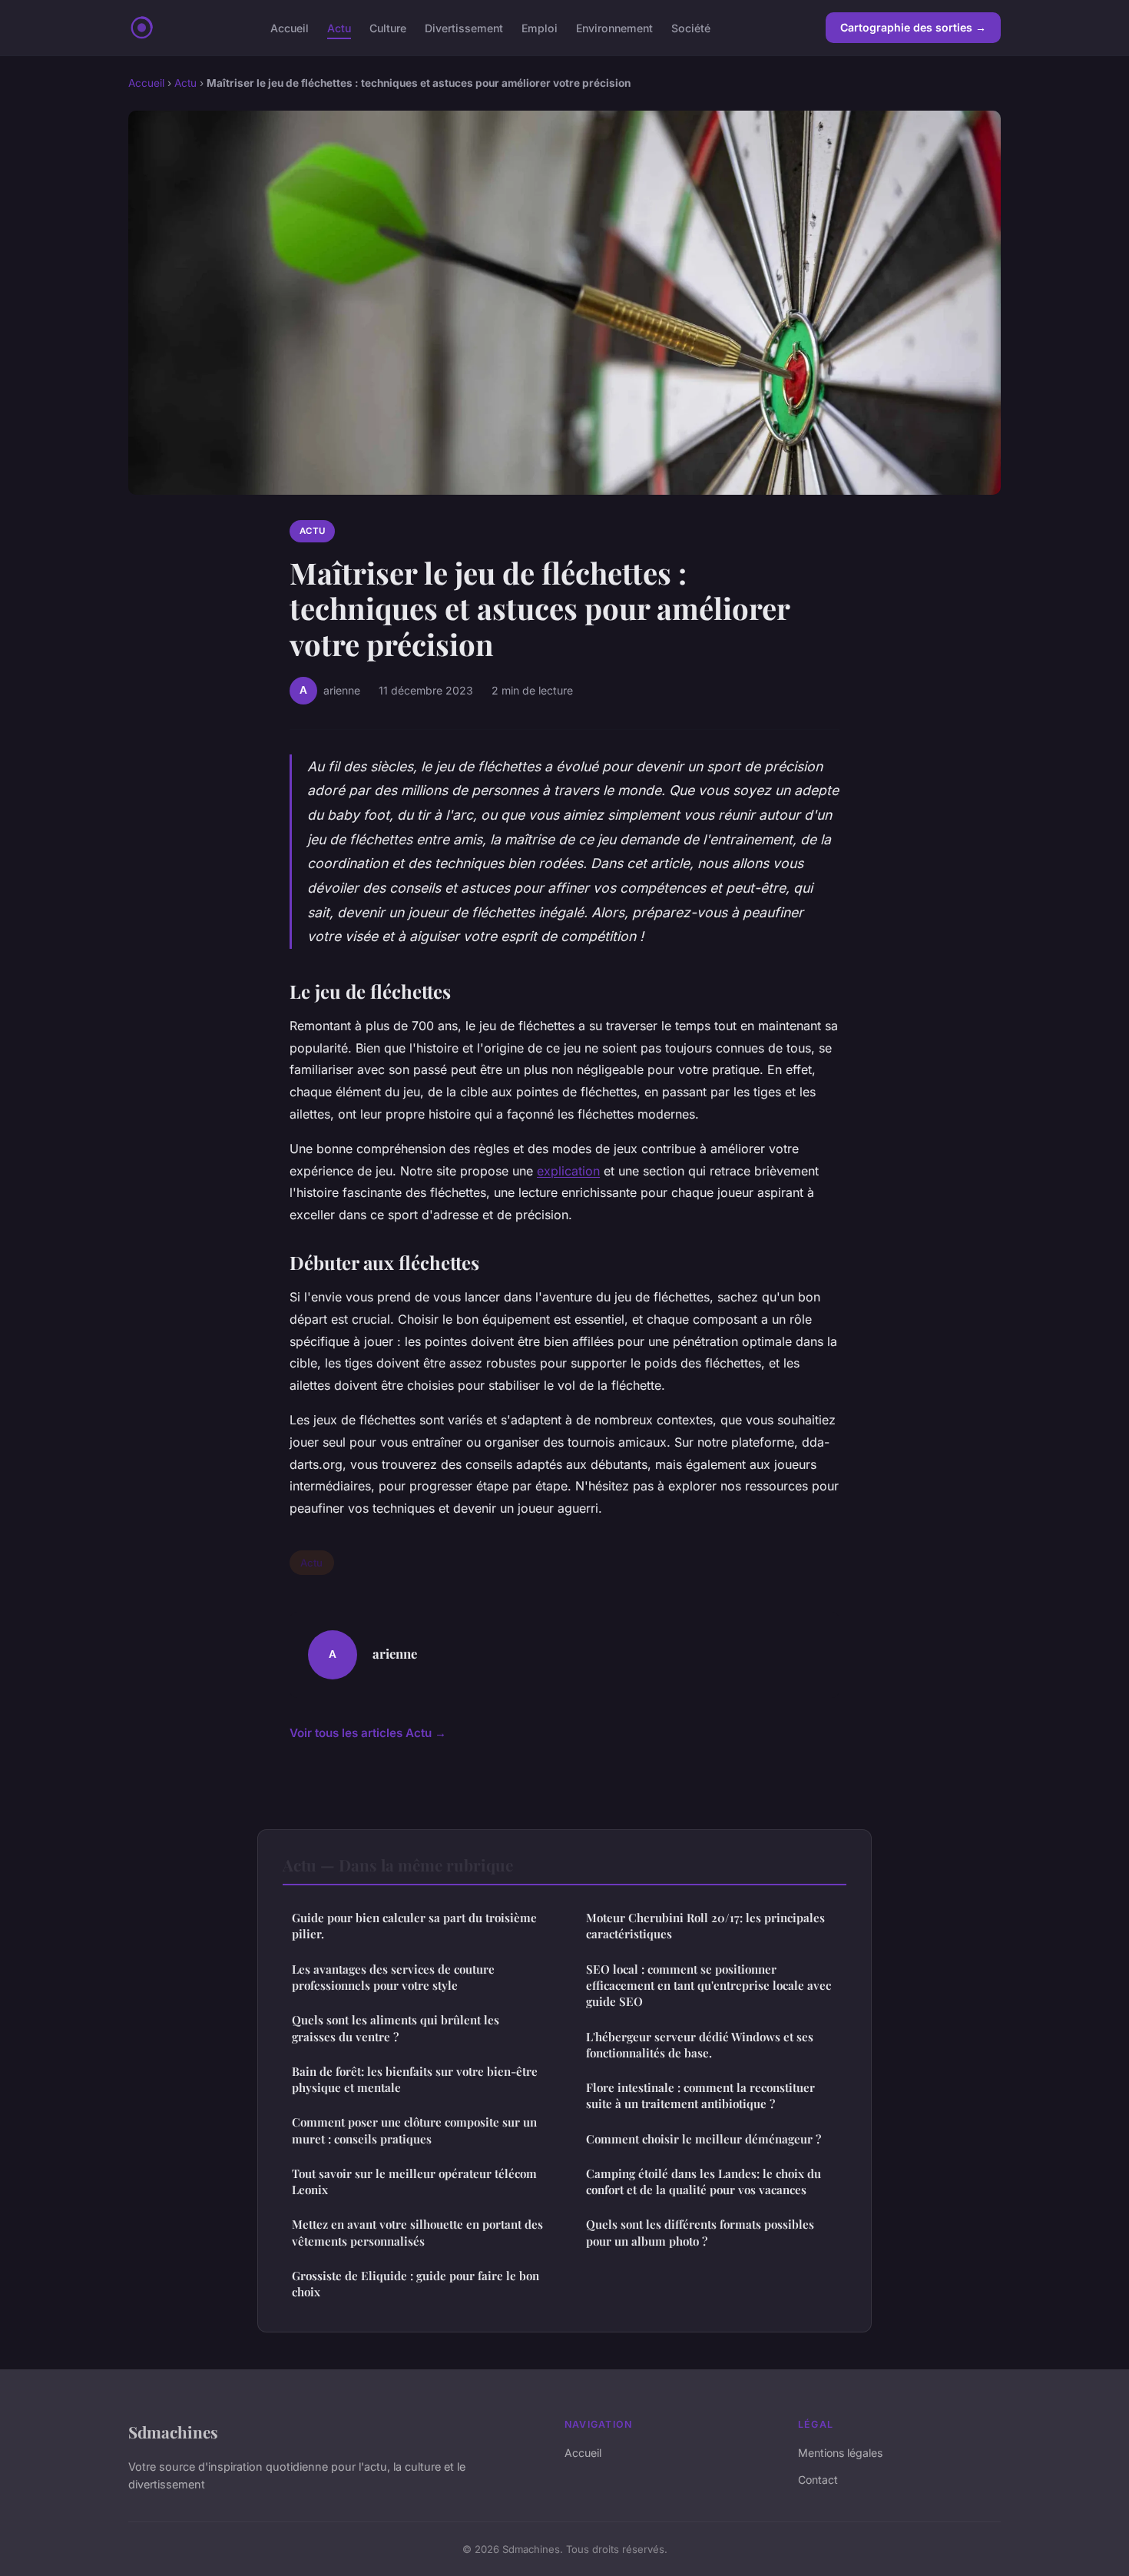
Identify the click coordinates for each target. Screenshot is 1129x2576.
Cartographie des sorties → (913, 27)
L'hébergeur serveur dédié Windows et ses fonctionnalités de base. (700, 2045)
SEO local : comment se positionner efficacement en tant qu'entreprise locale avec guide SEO (709, 1986)
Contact (818, 2480)
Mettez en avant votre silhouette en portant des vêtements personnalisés (417, 2232)
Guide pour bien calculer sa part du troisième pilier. (414, 1926)
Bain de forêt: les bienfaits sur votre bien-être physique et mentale (415, 2079)
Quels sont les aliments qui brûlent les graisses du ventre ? (396, 2028)
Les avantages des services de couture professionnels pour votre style (393, 1977)
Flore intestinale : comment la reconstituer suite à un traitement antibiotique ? (700, 2095)
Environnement (614, 27)
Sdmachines (173, 2432)
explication (568, 1171)
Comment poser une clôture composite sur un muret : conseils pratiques (414, 2130)
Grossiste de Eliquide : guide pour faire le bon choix (416, 2284)
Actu (339, 27)
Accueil (290, 27)
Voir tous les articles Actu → (368, 1733)
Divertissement (464, 27)
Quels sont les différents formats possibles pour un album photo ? (700, 2232)
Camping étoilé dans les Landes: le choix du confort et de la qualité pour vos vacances (704, 2181)
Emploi (540, 27)
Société (691, 27)
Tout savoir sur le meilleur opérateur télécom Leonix (414, 2181)
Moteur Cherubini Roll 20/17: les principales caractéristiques (705, 1926)
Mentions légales (840, 2453)
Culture (388, 27)
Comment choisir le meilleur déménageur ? (704, 2139)
